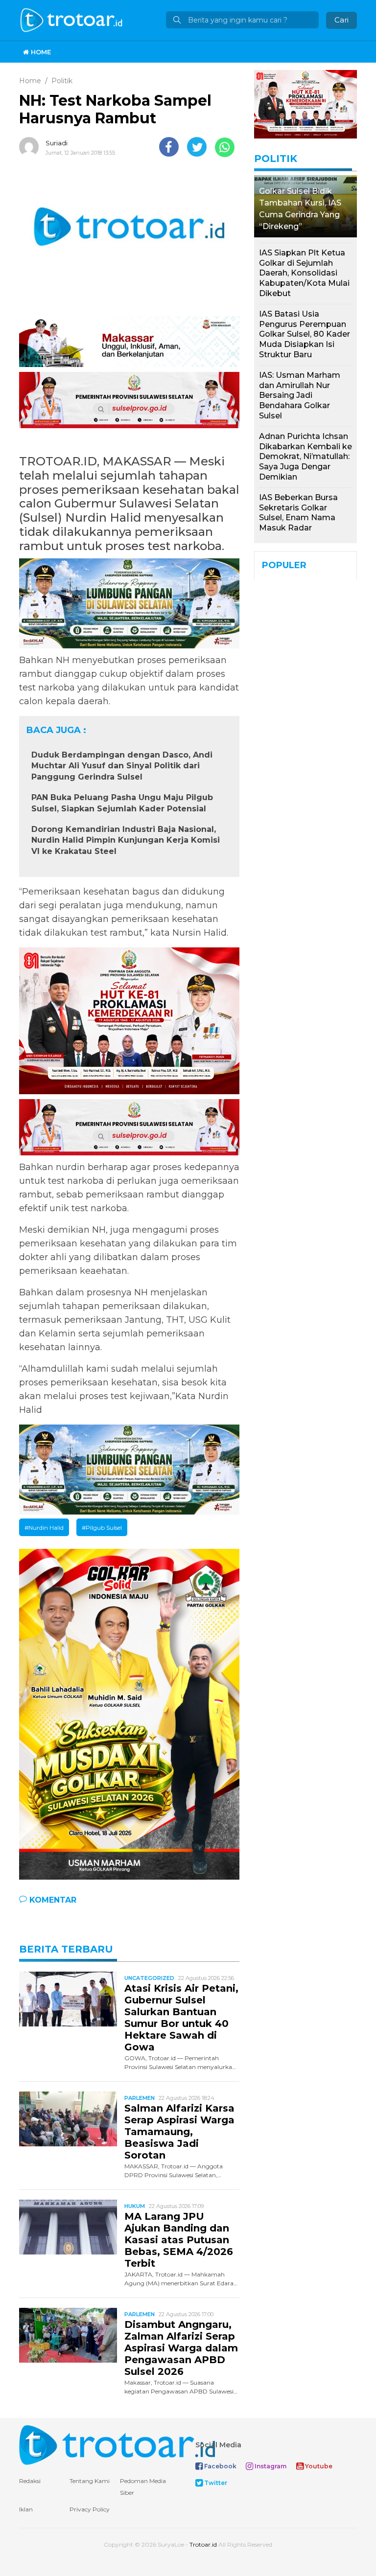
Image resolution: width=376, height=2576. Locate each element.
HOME (40, 52)
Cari (341, 20)
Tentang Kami (90, 2481)
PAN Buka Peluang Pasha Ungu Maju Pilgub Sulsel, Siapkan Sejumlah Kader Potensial (122, 803)
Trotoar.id (203, 2544)
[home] (117, 2444)
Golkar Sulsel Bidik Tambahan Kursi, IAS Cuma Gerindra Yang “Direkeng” (300, 209)
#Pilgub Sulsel (102, 1528)
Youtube (318, 2466)
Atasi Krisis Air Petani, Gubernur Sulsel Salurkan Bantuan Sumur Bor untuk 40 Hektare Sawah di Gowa (181, 2018)
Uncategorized (149, 1978)
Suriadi (57, 143)
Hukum (135, 2206)
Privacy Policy (90, 2509)
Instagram (270, 2466)
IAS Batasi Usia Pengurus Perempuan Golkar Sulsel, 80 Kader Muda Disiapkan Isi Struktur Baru (305, 334)
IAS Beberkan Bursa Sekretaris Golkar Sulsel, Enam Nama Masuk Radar (298, 513)
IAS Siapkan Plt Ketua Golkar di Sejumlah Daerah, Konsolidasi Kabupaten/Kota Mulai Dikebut (304, 273)
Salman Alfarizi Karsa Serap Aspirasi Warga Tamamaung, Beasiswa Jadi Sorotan (179, 2132)
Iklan (26, 2509)
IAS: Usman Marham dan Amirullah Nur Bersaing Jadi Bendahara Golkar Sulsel (300, 395)
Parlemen (140, 2098)
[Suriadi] (31, 147)
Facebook (220, 2466)
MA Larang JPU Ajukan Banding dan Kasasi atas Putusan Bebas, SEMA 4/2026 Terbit (179, 2240)
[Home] (72, 19)
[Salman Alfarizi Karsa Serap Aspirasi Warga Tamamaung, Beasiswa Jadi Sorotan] (68, 2118)
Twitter (215, 2483)
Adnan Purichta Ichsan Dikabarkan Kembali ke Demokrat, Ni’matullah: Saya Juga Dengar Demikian (305, 457)
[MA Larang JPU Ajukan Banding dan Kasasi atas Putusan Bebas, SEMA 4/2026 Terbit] (68, 2226)
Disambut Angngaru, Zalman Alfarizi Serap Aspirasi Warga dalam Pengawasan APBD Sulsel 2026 (181, 2348)
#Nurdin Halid (44, 1528)
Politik (276, 159)
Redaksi (30, 2481)
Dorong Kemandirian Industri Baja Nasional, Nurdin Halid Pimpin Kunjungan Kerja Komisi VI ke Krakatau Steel (126, 840)
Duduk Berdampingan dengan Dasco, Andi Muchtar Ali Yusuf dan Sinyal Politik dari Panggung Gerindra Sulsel (122, 766)
